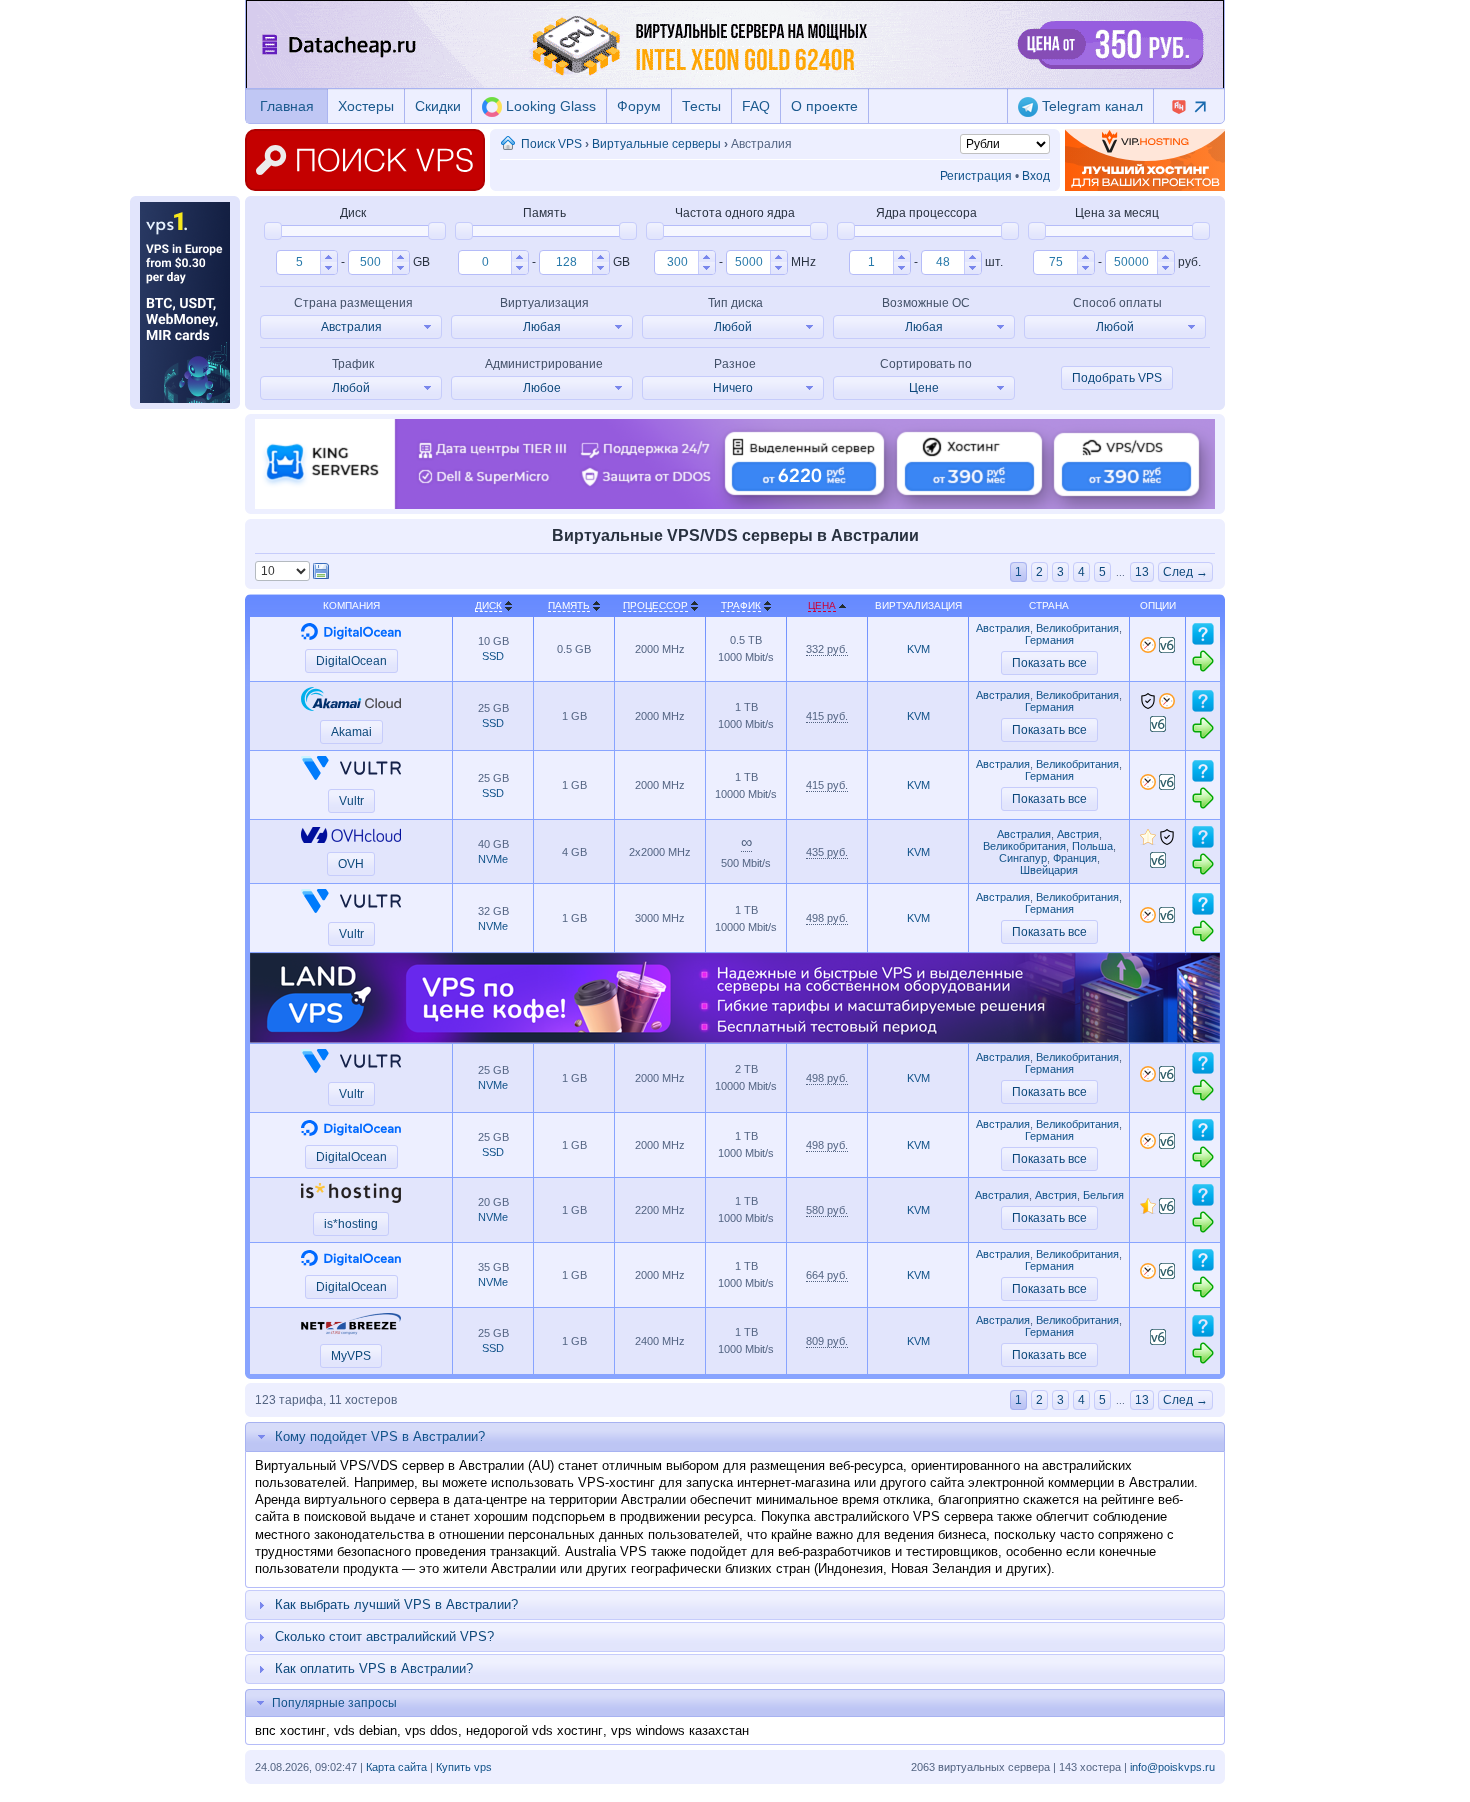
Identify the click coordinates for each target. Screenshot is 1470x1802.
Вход (1036, 176)
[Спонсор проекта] (1145, 160)
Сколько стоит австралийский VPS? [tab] (384, 1636)
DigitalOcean (351, 661)
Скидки (438, 106)
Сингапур (1023, 858)
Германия (1049, 640)
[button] (328, 256)
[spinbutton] (298, 262)
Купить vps (464, 1767)
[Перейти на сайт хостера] (1203, 669)
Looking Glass (549, 106)
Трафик (741, 605)
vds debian (365, 1730)
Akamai (351, 732)
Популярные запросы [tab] (334, 1703)
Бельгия (1103, 1195)
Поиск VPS (551, 144)
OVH (351, 864)
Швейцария (1049, 870)
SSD (493, 656)
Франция (1075, 858)
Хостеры (366, 106)
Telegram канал (1090, 106)
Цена (822, 605)
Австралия (1003, 628)
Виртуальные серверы (656, 144)
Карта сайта (396, 1767)
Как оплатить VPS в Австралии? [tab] (374, 1668)
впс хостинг (290, 1730)
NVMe (493, 859)
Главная (287, 106)
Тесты (701, 106)
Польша (1092, 846)
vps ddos (431, 1730)
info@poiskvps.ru (1172, 1767)
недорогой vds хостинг (534, 1730)
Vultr (351, 801)
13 (1142, 572)
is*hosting (351, 1224)
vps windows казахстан (680, 1730)
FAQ (756, 106)
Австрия (1078, 834)
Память (569, 605)
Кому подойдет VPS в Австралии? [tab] (380, 1436)
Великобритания (1077, 628)
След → (1185, 572)
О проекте (824, 106)
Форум (639, 106)
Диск (488, 605)
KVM (918, 649)
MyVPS (351, 1356)
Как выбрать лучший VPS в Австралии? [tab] (396, 1604)
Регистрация (976, 176)
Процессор (655, 605)
